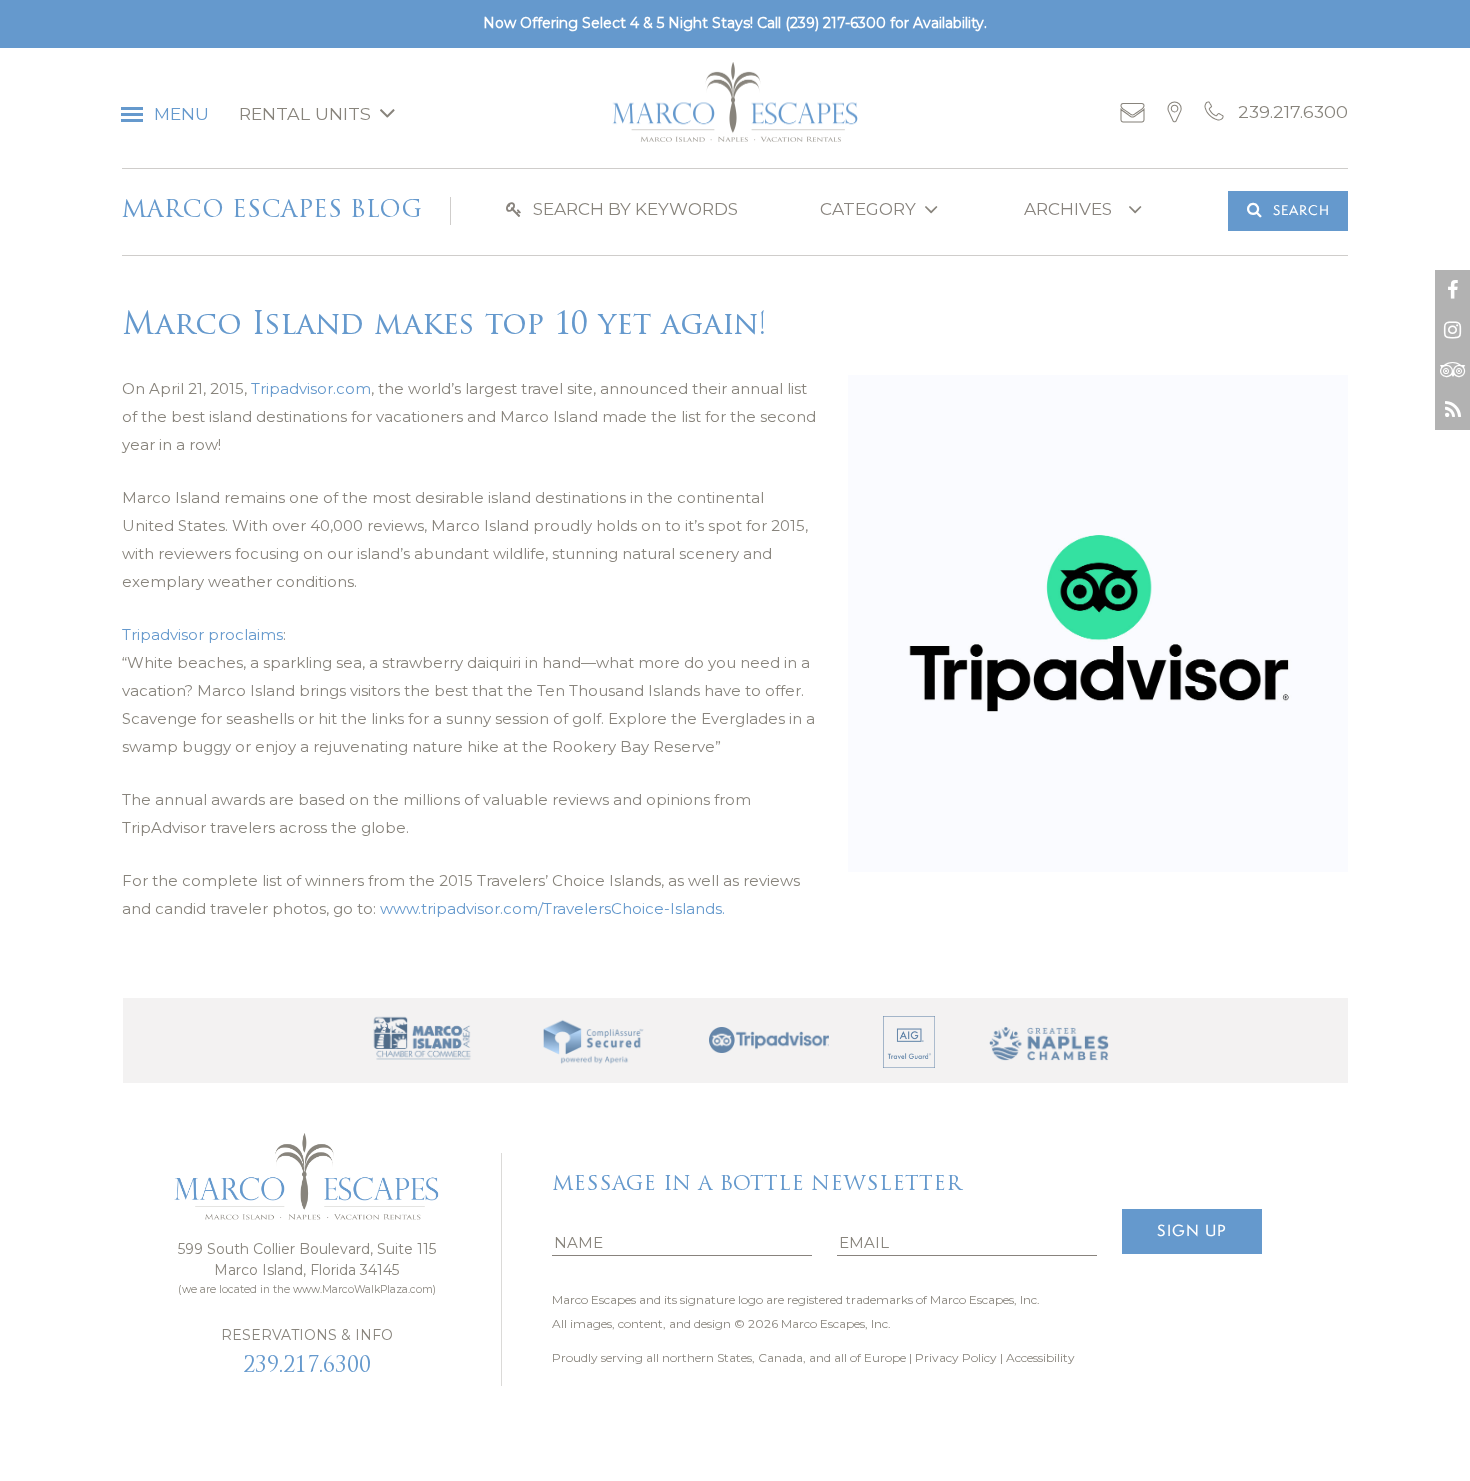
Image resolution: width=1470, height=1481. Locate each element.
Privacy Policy (956, 1357)
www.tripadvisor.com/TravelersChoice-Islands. (552, 908)
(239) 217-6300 (835, 23)
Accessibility (1040, 1357)
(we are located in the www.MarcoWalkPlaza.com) (307, 1289)
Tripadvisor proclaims (202, 634)
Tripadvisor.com (311, 388)
